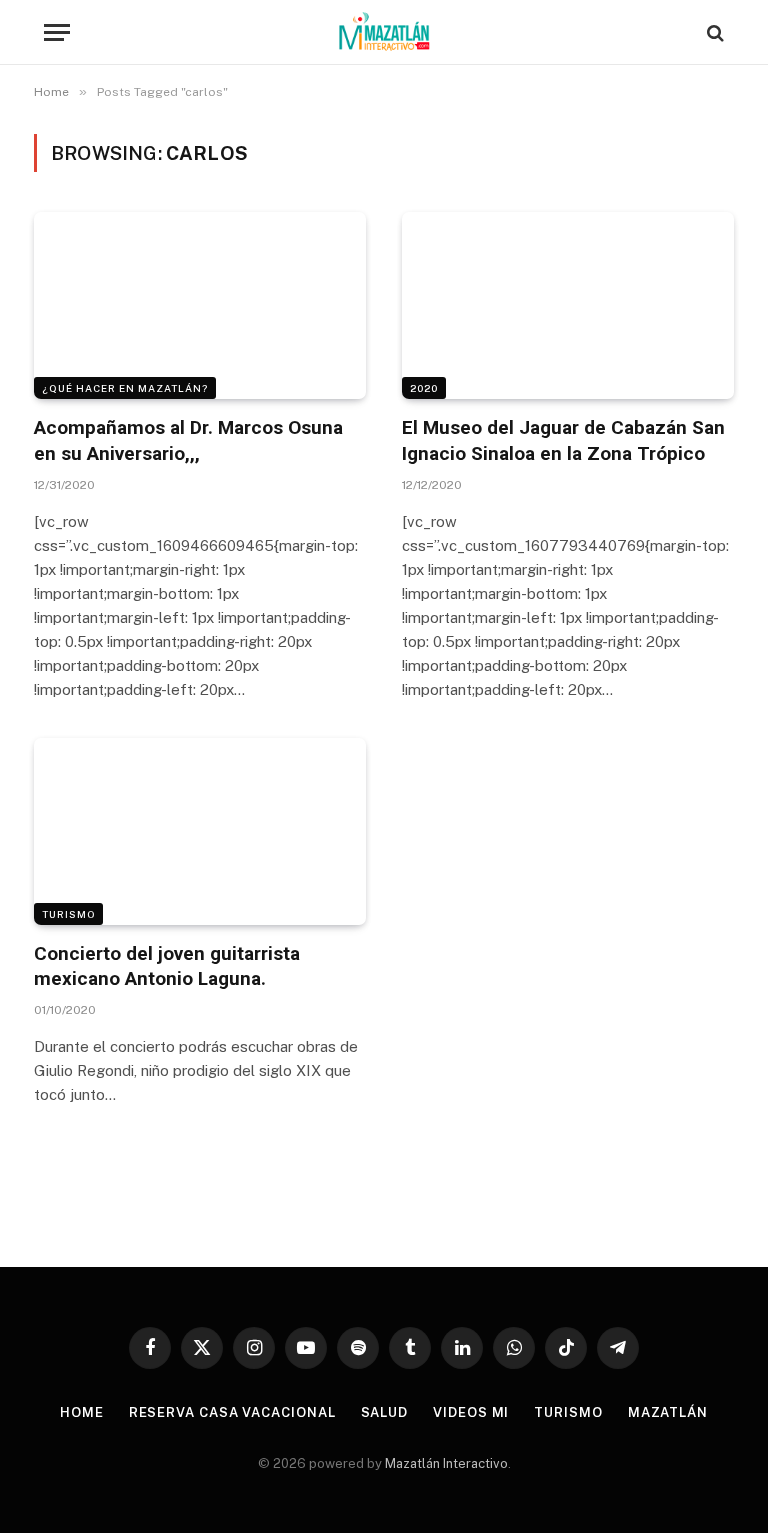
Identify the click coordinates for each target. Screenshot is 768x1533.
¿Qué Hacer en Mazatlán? (125, 388)
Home (82, 1412)
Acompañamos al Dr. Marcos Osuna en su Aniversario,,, (188, 440)
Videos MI (471, 1412)
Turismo (68, 914)
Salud (385, 1412)
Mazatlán (668, 1412)
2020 (424, 388)
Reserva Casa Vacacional (232, 1412)
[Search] (713, 32)
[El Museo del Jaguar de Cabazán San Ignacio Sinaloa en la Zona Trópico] (568, 305)
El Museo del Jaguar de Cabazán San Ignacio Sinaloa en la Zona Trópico (563, 440)
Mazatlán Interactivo (446, 1463)
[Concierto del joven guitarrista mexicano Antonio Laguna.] (200, 831)
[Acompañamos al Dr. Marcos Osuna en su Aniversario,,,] (200, 305)
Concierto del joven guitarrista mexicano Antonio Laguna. (167, 966)
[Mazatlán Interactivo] (384, 32)
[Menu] (57, 32)
